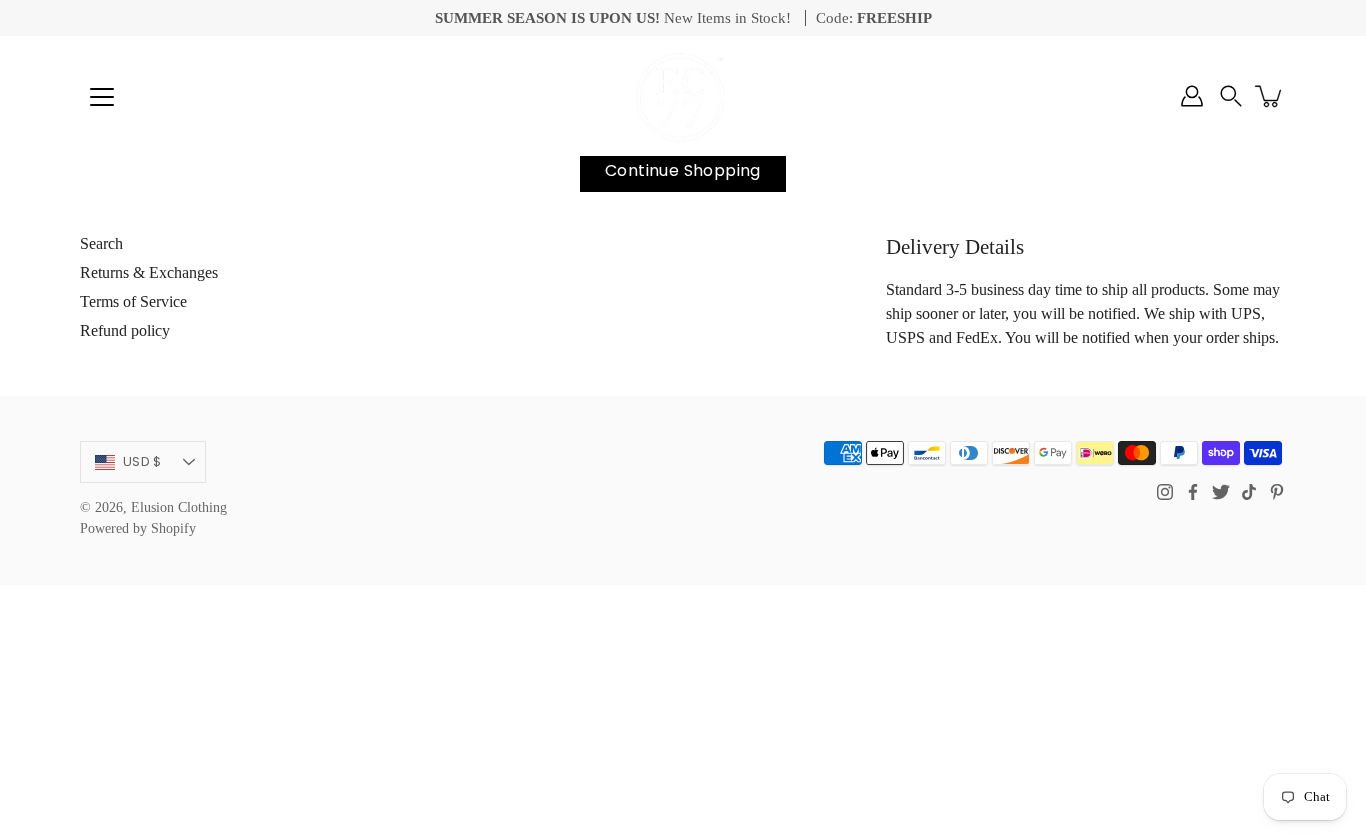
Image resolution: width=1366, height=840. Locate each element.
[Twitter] (1221, 492)
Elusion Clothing (179, 507)
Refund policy (125, 330)
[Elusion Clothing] (683, 96)
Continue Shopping (683, 170)
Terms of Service (133, 301)
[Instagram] (1165, 492)
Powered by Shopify (138, 528)
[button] (1231, 96)
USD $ (142, 461)
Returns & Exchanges (149, 272)
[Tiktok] (1249, 492)
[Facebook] (1193, 492)
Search (101, 243)
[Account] (1192, 96)
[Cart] (1270, 96)
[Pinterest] (1277, 492)
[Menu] (102, 97)
